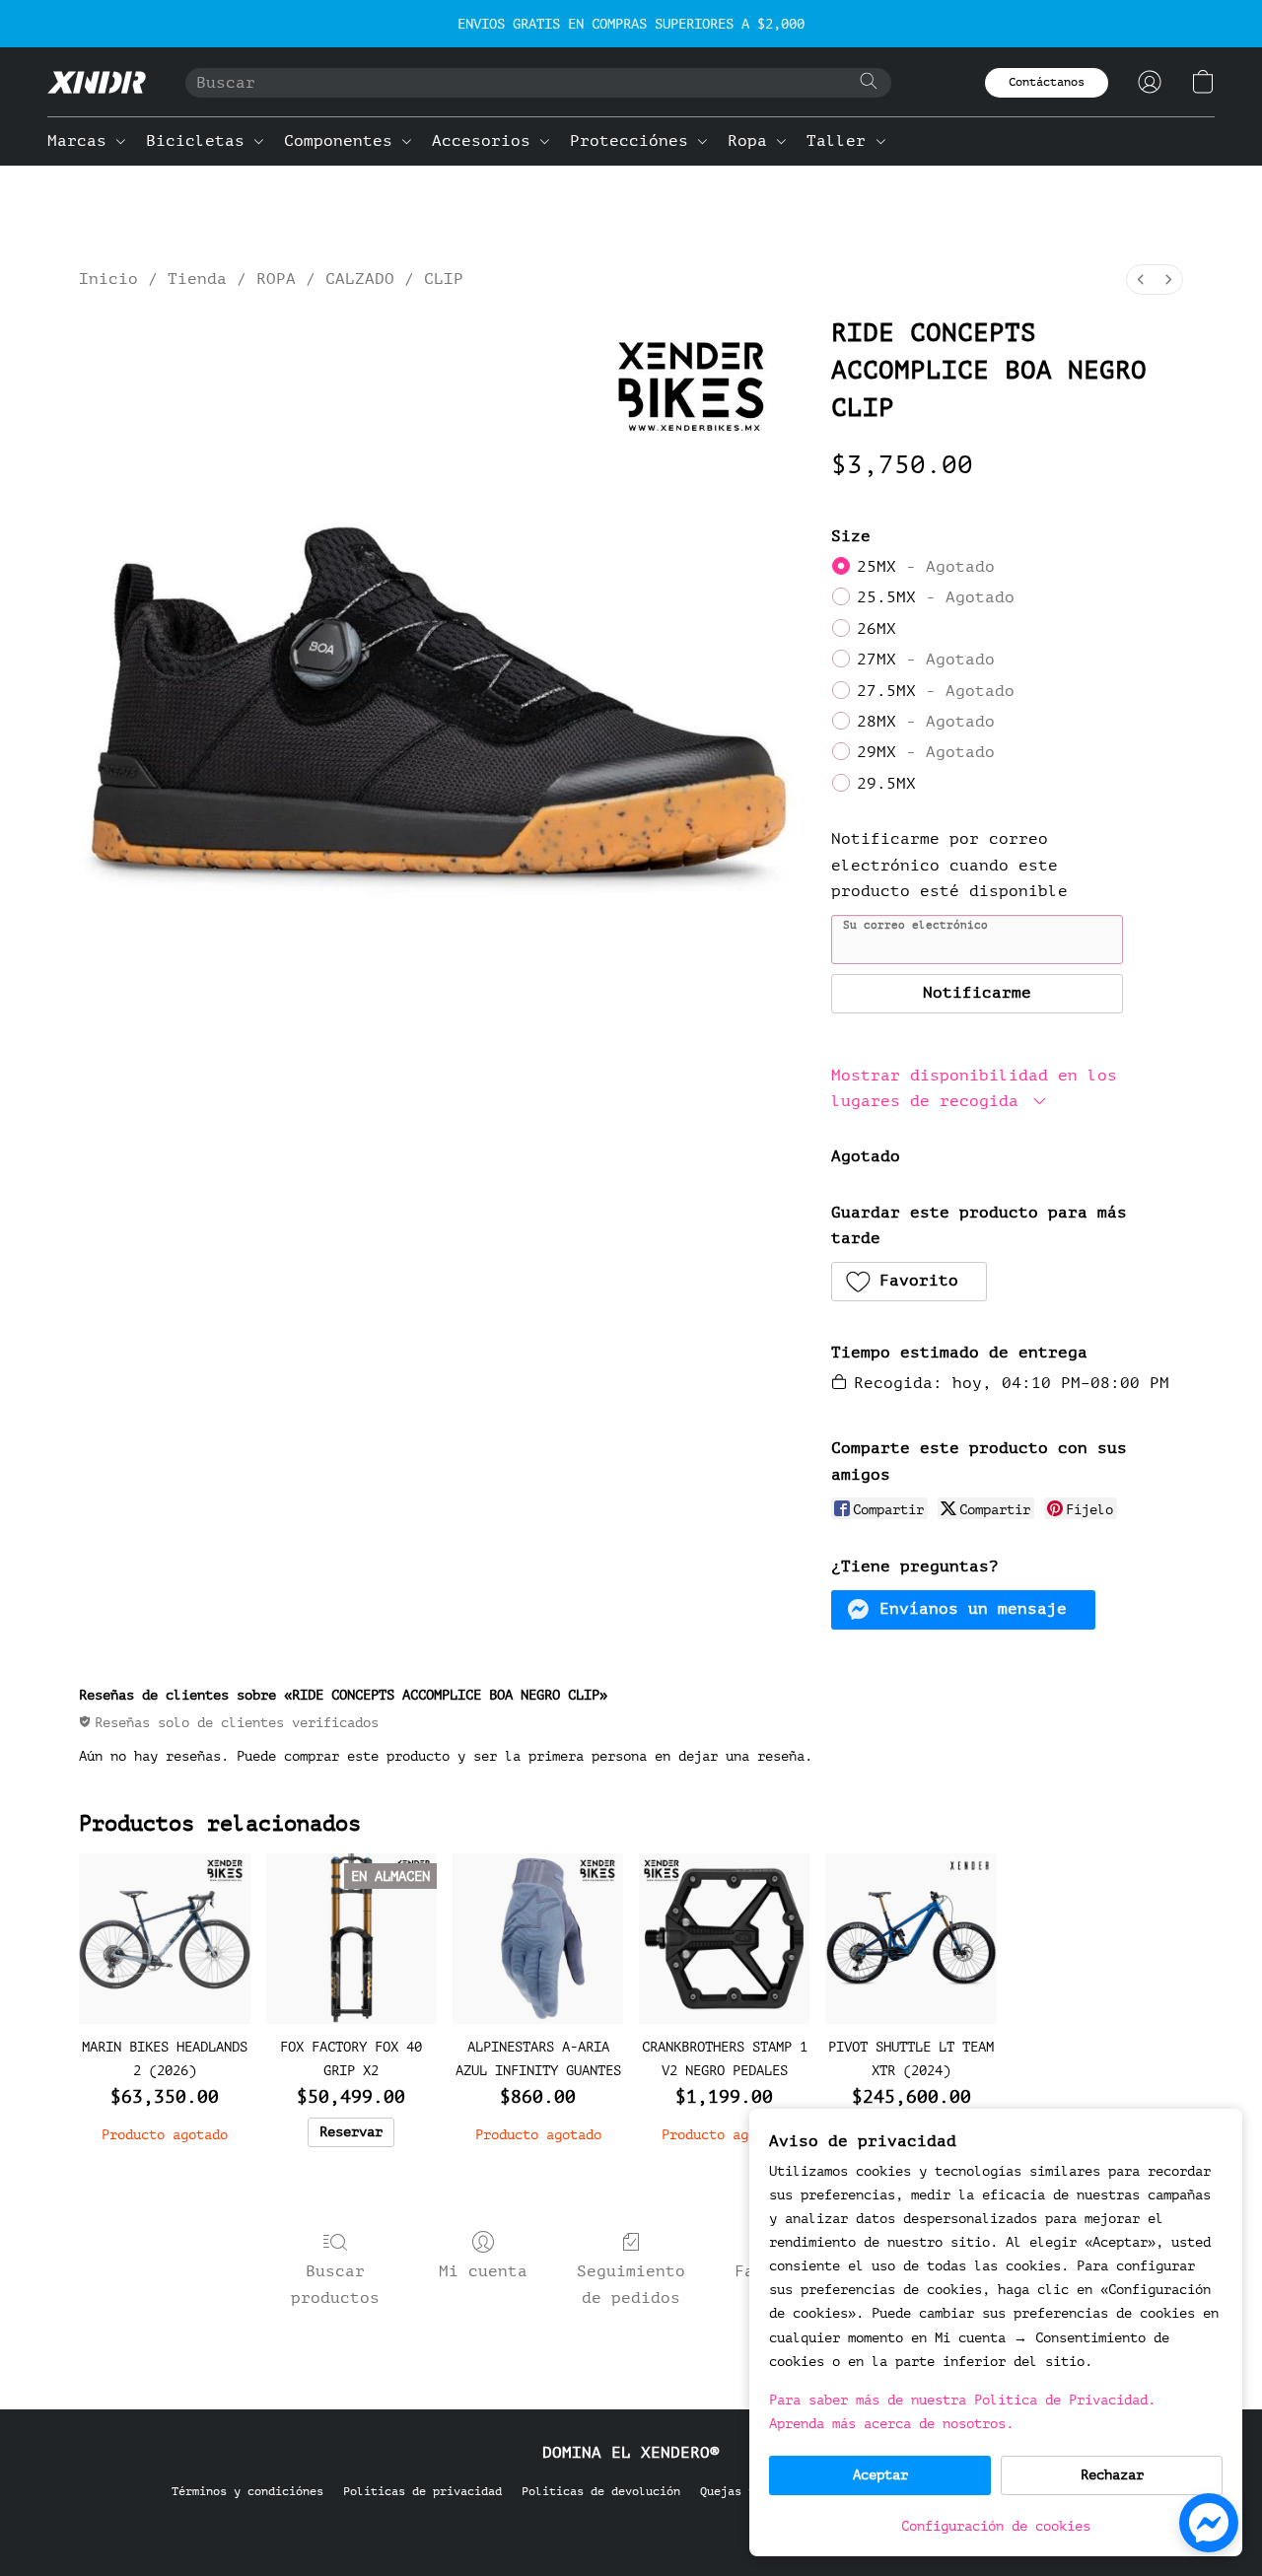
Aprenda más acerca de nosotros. (891, 2424)
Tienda (197, 279)
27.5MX (936, 691)
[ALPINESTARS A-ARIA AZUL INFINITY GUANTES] (538, 1939)
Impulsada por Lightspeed (631, 2523)
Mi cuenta (483, 2271)
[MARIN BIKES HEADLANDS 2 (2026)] (164, 1939)
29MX (926, 752)
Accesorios (486, 141)
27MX (926, 660)
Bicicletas (200, 141)
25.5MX (936, 597)
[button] (97, 82)
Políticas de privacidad (422, 2491)
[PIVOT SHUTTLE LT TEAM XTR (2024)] (911, 1939)
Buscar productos (335, 2284)
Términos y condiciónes (247, 2491)
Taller (841, 141)
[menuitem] (1141, 279)
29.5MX (886, 784)
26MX (876, 629)
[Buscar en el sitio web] (869, 81)
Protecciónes (634, 141)
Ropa (752, 141)
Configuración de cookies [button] (996, 2526)
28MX (926, 722)
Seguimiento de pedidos (631, 2284)
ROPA (276, 279)
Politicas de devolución (601, 2491)
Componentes (343, 141)
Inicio (108, 279)
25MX (926, 567)
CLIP (444, 279)
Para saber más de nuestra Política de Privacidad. (962, 2400)
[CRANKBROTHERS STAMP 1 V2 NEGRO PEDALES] (724, 1939)
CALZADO (360, 279)
